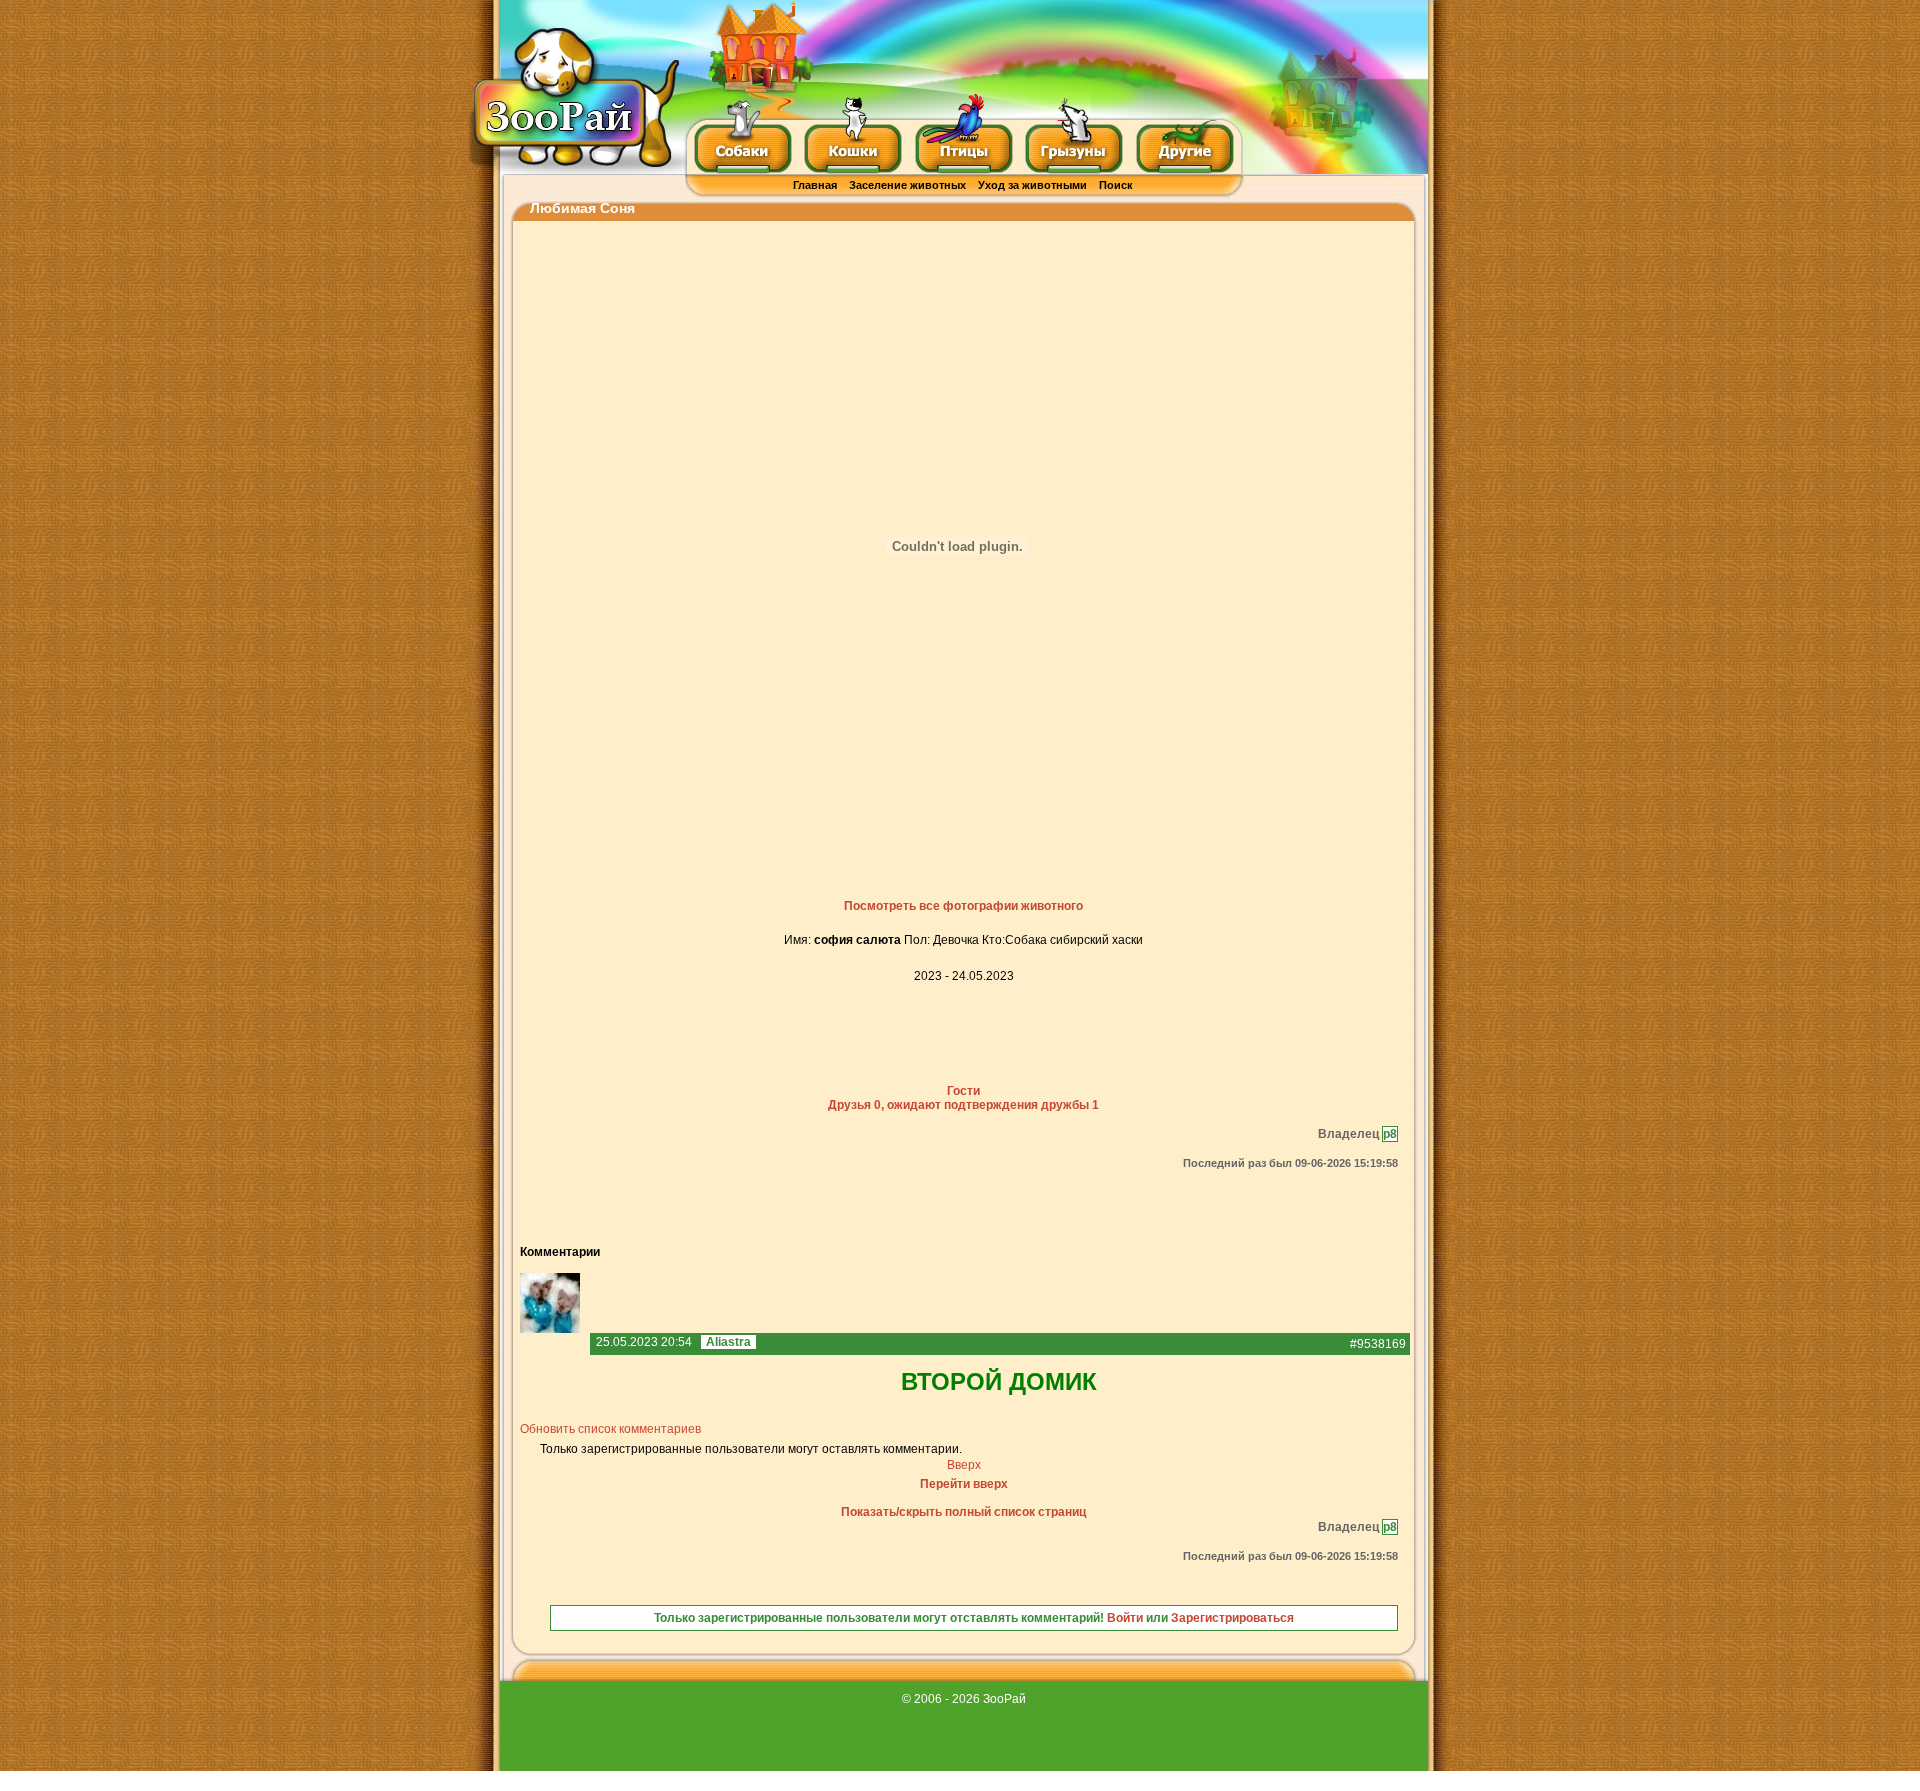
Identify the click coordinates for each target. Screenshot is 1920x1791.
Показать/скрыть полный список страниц (963, 1512)
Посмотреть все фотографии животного (963, 906)
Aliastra (728, 1342)
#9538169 (1378, 1344)
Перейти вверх (964, 1484)
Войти (1125, 1618)
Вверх (964, 1465)
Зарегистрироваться (1232, 1618)
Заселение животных (907, 185)
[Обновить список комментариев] (604, 1252)
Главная (815, 185)
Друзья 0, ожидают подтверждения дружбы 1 (963, 1105)
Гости (963, 1091)
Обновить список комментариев (610, 1429)
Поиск (1116, 185)
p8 (1390, 1134)
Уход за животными (1032, 185)
